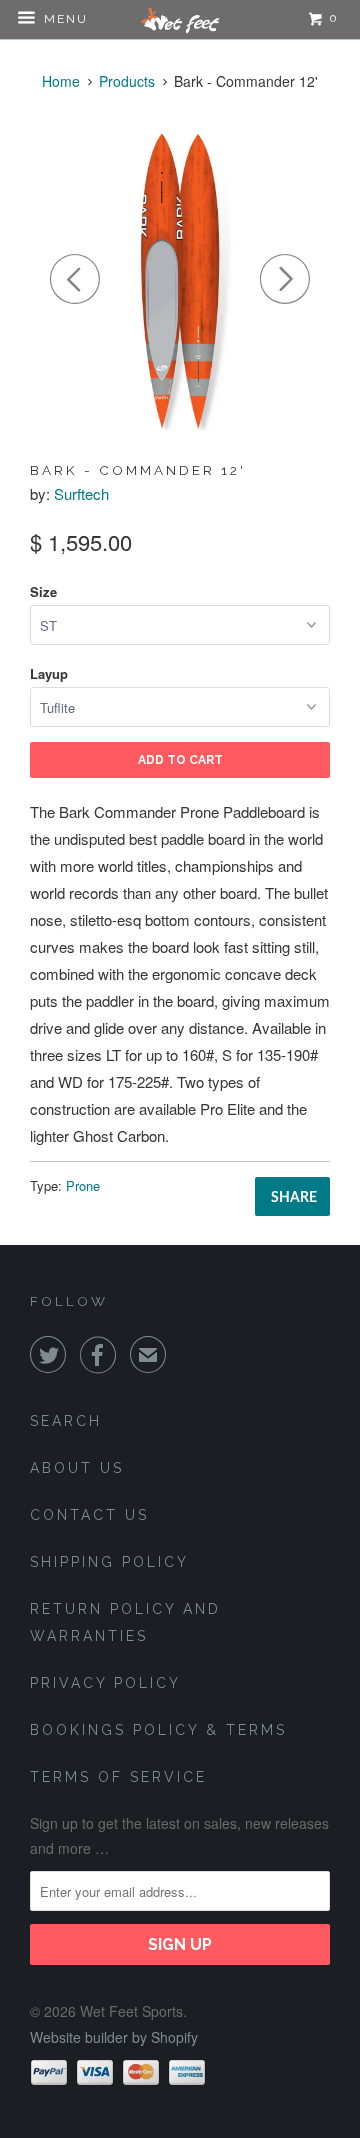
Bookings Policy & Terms (158, 1730)
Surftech (81, 493)
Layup (49, 673)
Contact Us (89, 1515)
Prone (83, 1185)
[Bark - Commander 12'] (180, 280)
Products (127, 81)
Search (66, 1421)
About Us (77, 1468)
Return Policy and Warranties (125, 1622)
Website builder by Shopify (114, 2037)
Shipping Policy (109, 1562)
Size (43, 591)
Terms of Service (118, 1777)
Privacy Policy (105, 1683)
